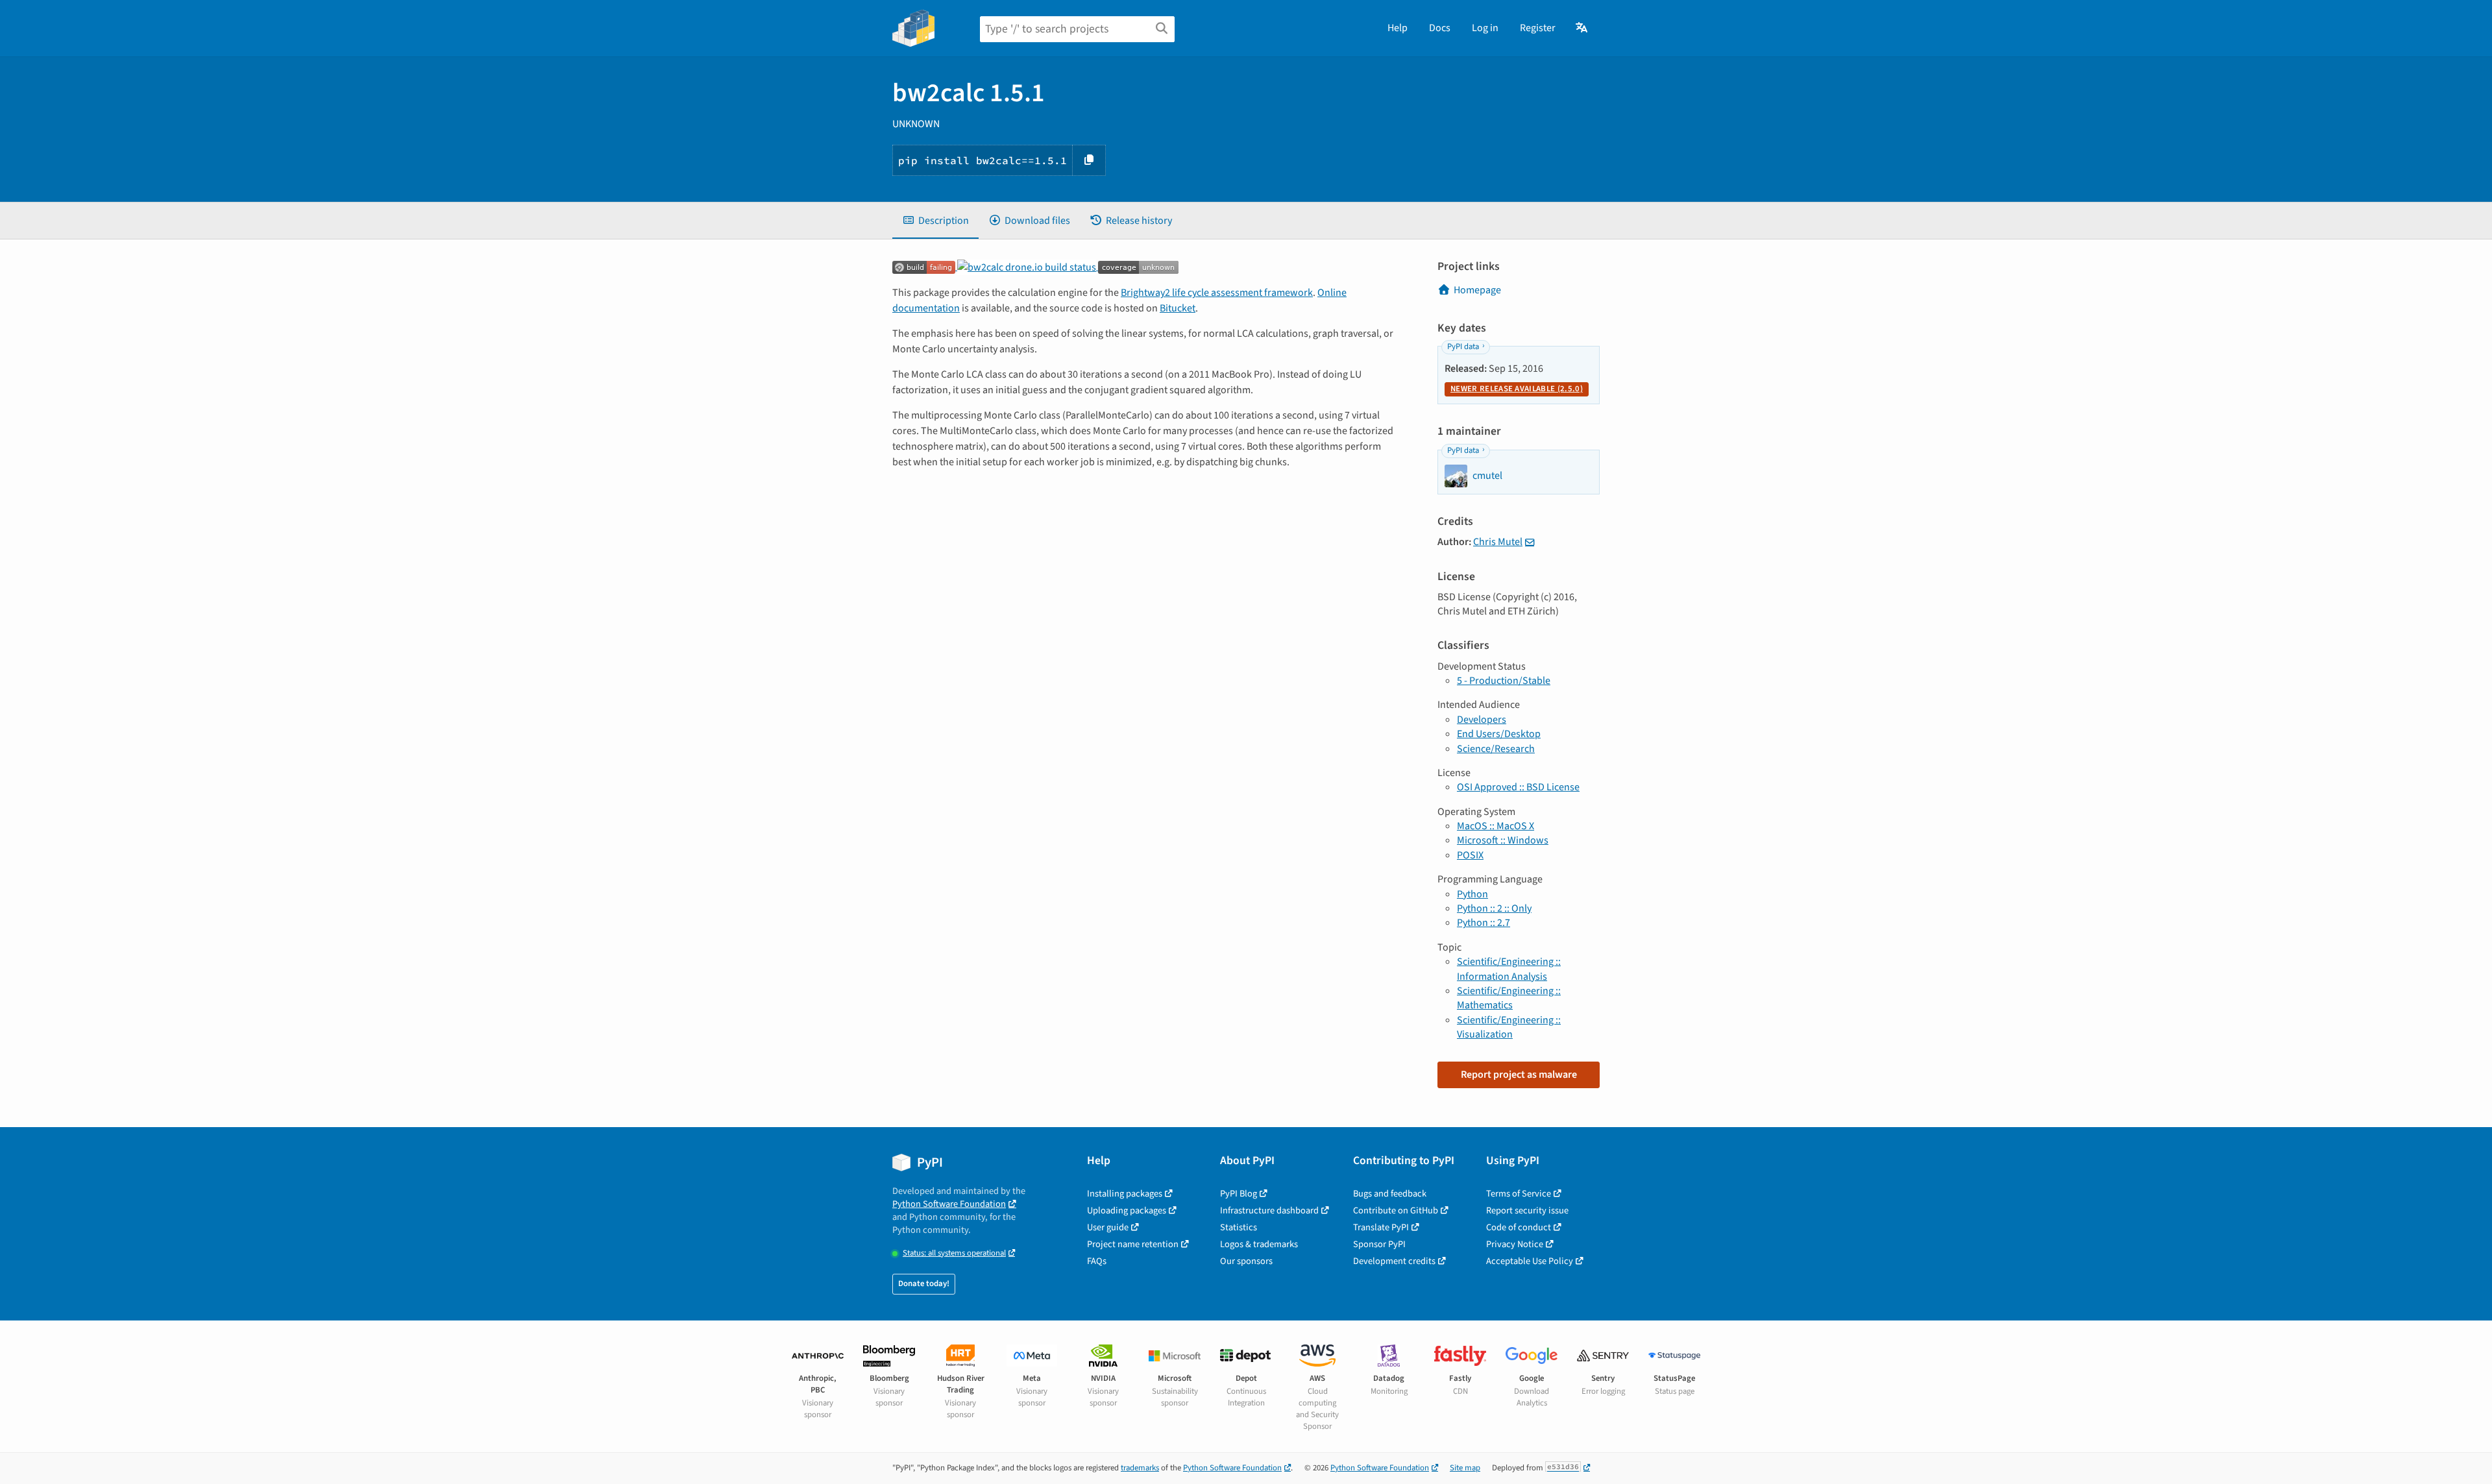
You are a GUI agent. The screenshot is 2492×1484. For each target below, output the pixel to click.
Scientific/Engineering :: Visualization (1509, 1027)
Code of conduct (1519, 1227)
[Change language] (1582, 28)
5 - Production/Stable (1504, 681)
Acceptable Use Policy (1530, 1261)
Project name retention (1133, 1244)
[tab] (935, 221)
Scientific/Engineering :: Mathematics (1509, 998)
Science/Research (1496, 749)
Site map (1465, 1468)
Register (1538, 28)
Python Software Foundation (949, 1204)
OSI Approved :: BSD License (1518, 787)
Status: (954, 1253)
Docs (1440, 28)
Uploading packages (1127, 1210)
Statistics (1239, 1227)
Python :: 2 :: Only (1494, 908)
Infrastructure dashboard (1269, 1210)
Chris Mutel (1498, 542)
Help (1398, 28)
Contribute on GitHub (1396, 1210)
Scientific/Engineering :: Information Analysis (1509, 969)
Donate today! (924, 1283)
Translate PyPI (1381, 1227)
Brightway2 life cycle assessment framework (1217, 293)
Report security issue (1527, 1210)
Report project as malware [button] (1519, 1075)
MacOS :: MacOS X (1496, 826)
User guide (1108, 1227)
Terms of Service (1519, 1194)
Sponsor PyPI (1379, 1244)
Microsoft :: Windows (1503, 840)
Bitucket (1178, 308)
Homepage (1477, 290)
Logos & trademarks (1259, 1244)
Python (1472, 894)
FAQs (1097, 1261)
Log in (1485, 28)
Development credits (1394, 1261)
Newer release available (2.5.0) (1517, 389)
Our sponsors (1246, 1261)
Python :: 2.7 (1484, 923)
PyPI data (1463, 347)
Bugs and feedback (1390, 1194)
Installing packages (1125, 1194)
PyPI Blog (1239, 1194)
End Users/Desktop (1499, 734)
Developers (1482, 720)
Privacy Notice (1515, 1244)
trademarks (1140, 1468)
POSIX (1470, 855)
